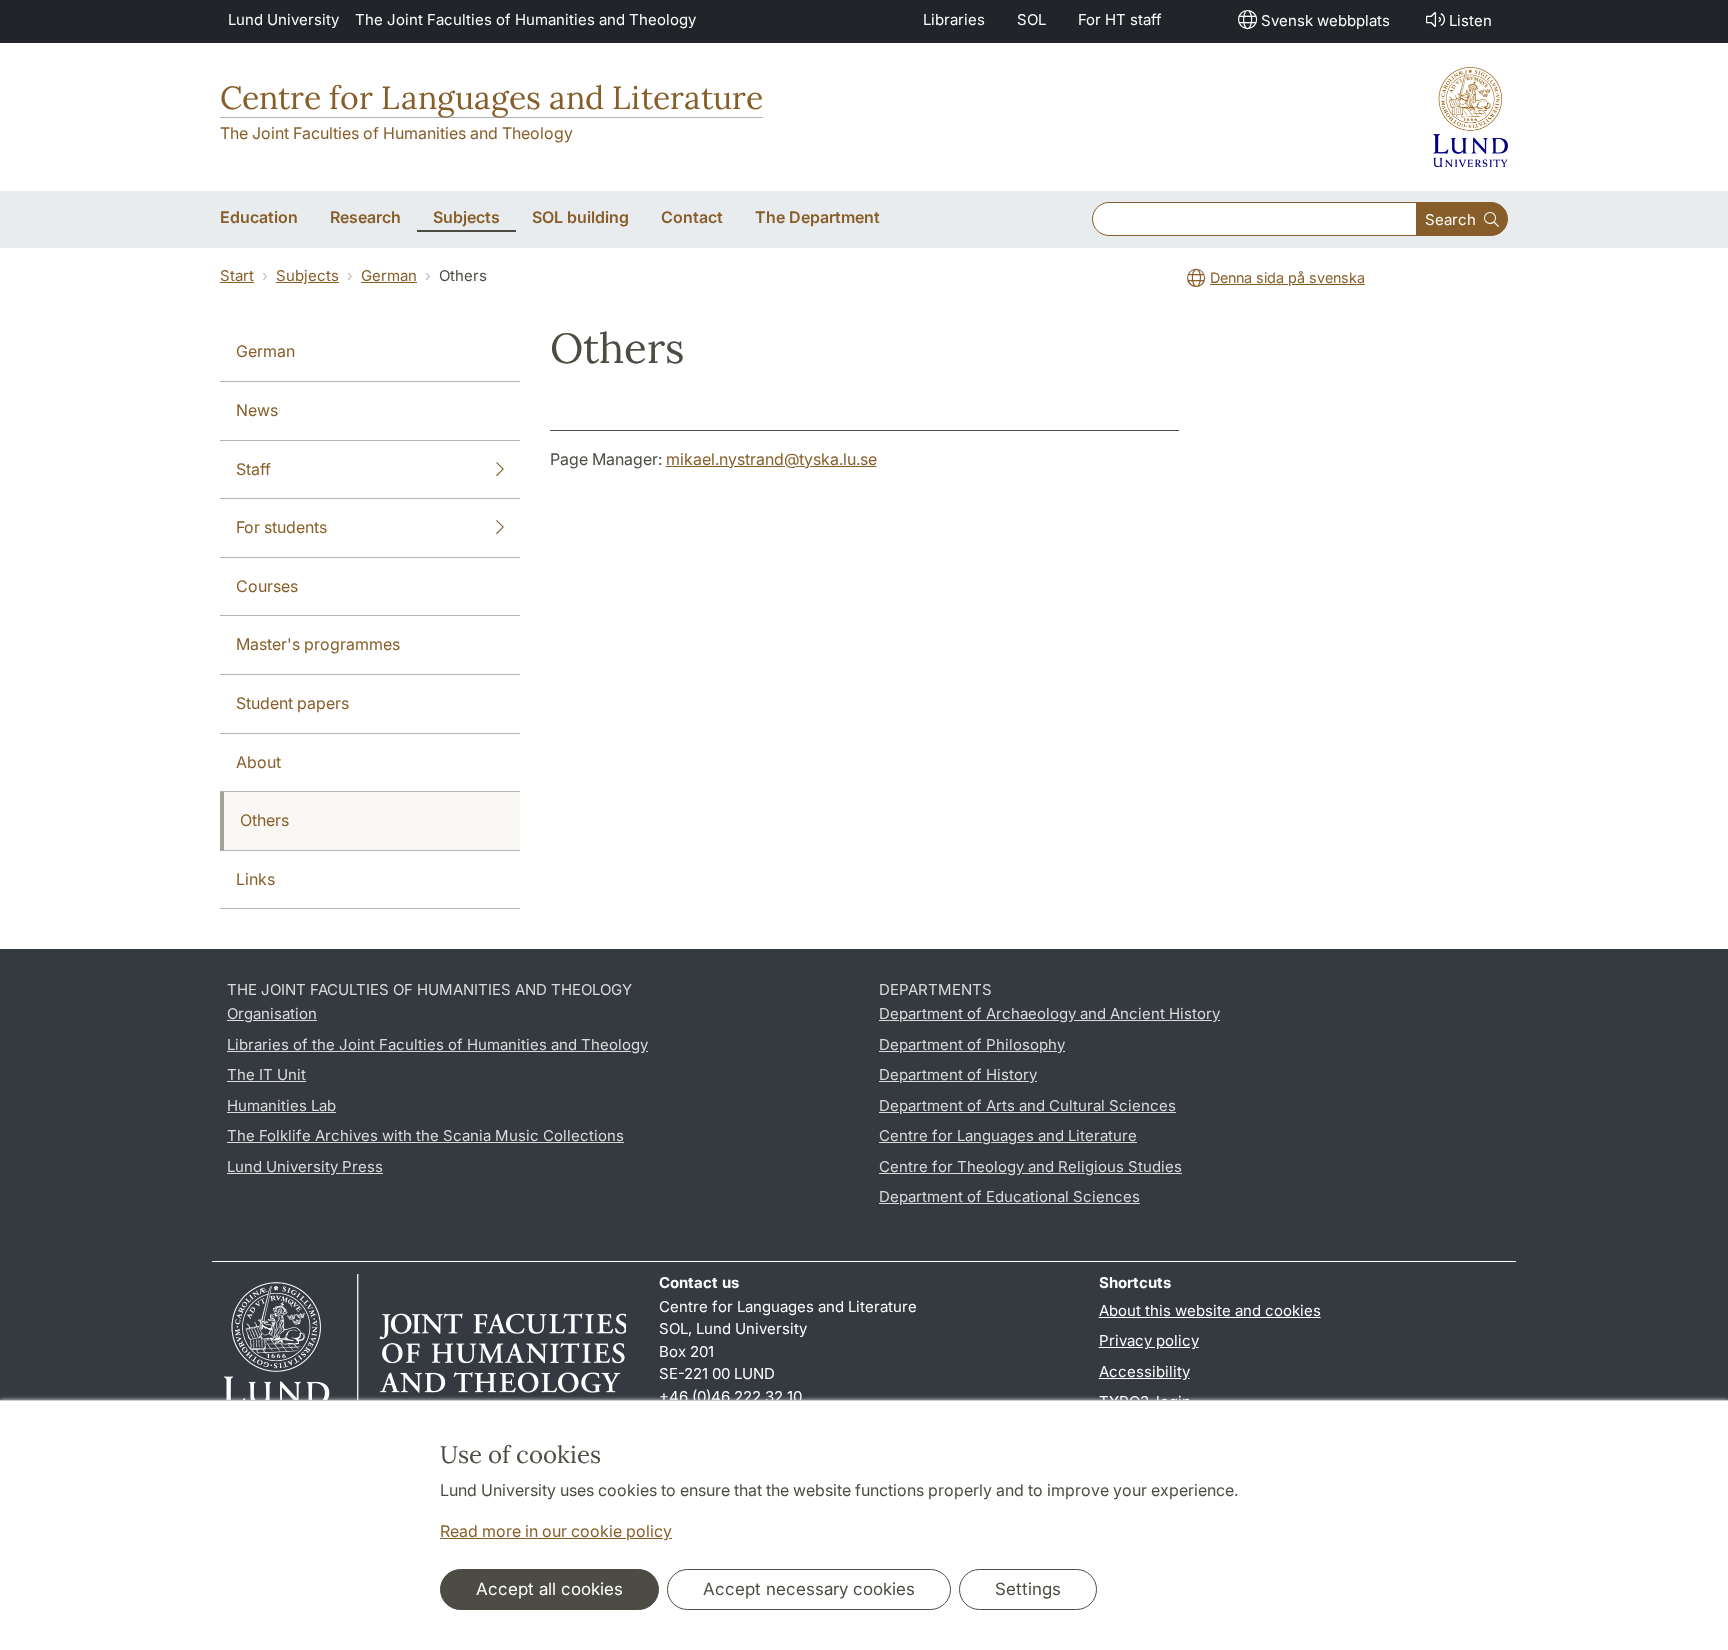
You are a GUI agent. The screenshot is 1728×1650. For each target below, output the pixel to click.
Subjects (307, 275)
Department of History (958, 1074)
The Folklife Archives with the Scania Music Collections (425, 1135)
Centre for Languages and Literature (491, 97)
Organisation (272, 1013)
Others (264, 820)
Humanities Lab (281, 1105)
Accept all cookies (549, 1589)
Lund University (283, 19)
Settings (1028, 1589)
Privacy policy (1149, 1340)
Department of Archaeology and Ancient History (1049, 1013)
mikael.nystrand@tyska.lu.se (771, 459)
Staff (253, 469)
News (257, 410)
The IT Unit (266, 1074)
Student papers (292, 703)
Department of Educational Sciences (1009, 1196)
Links (255, 879)
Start (237, 275)
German (389, 275)
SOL (1031, 19)
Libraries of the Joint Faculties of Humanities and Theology (437, 1044)
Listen (1470, 20)
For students (281, 527)
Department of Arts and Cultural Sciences (1027, 1105)
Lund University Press (305, 1166)
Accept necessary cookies (809, 1589)
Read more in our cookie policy (556, 1531)
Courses (267, 586)
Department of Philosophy (972, 1044)
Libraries (954, 19)
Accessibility (1144, 1371)
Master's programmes (318, 644)
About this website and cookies (1210, 1310)
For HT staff (1120, 19)
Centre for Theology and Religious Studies (1030, 1166)
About (258, 762)
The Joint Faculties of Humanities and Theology (525, 19)
